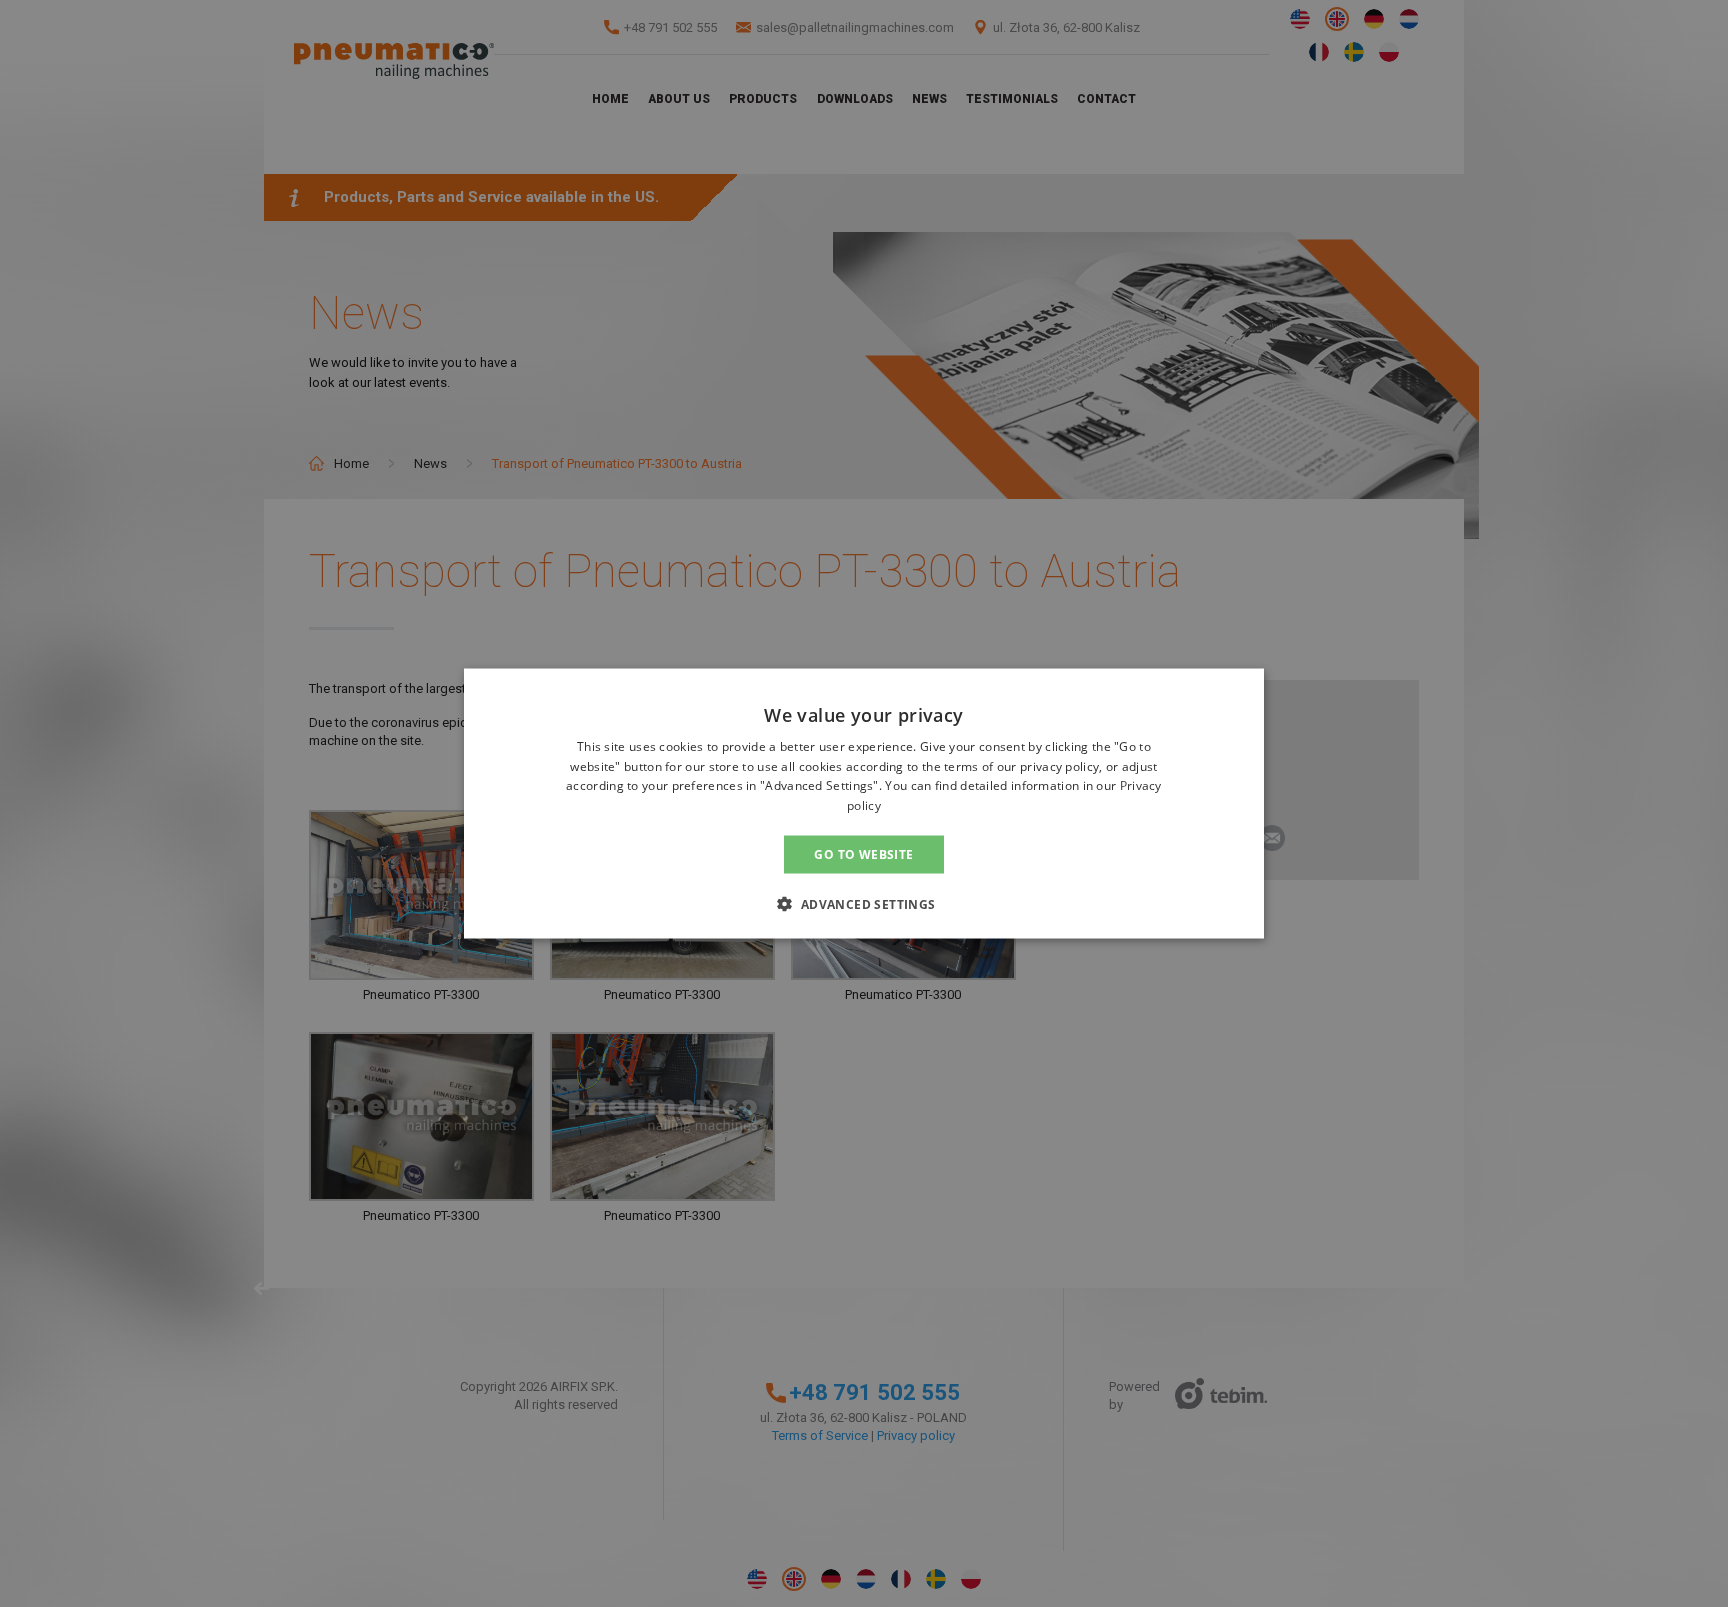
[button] (863, 904)
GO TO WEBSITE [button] (863, 854)
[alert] (864, 803)
